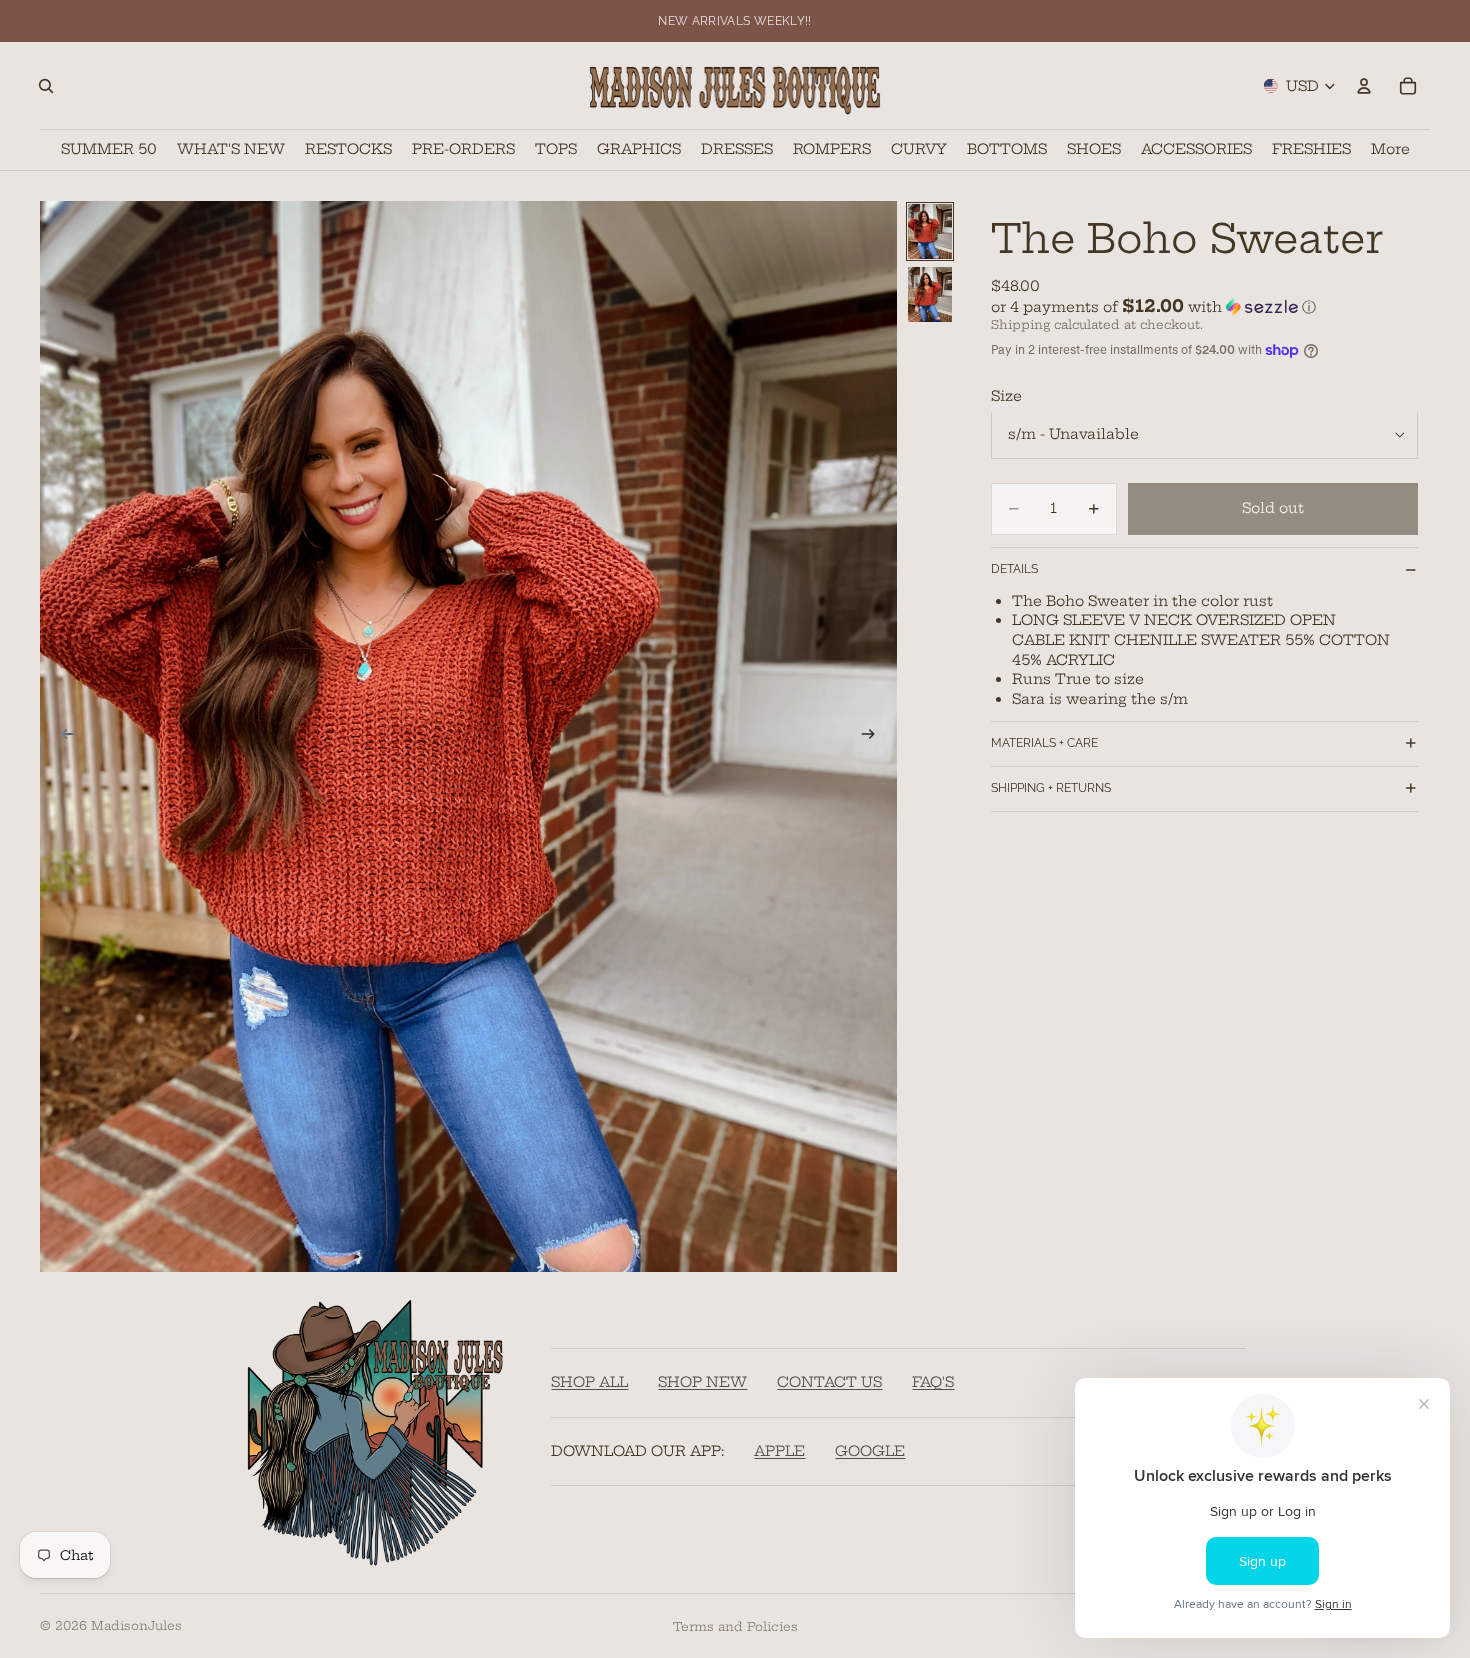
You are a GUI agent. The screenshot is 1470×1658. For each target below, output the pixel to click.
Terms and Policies (735, 1626)
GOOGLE (870, 1451)
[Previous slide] (62, 736)
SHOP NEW (702, 1383)
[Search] (46, 86)
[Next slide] (875, 736)
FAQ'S (933, 1383)
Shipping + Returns (1051, 788)
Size (1006, 396)
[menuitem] (1390, 149)
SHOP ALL (589, 1383)
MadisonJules (136, 1625)
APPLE (779, 1451)
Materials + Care (1044, 743)
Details (1014, 569)
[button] (1204, 306)
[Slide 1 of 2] (930, 231)
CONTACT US (829, 1383)
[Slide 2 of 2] (930, 294)
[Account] (1364, 86)
